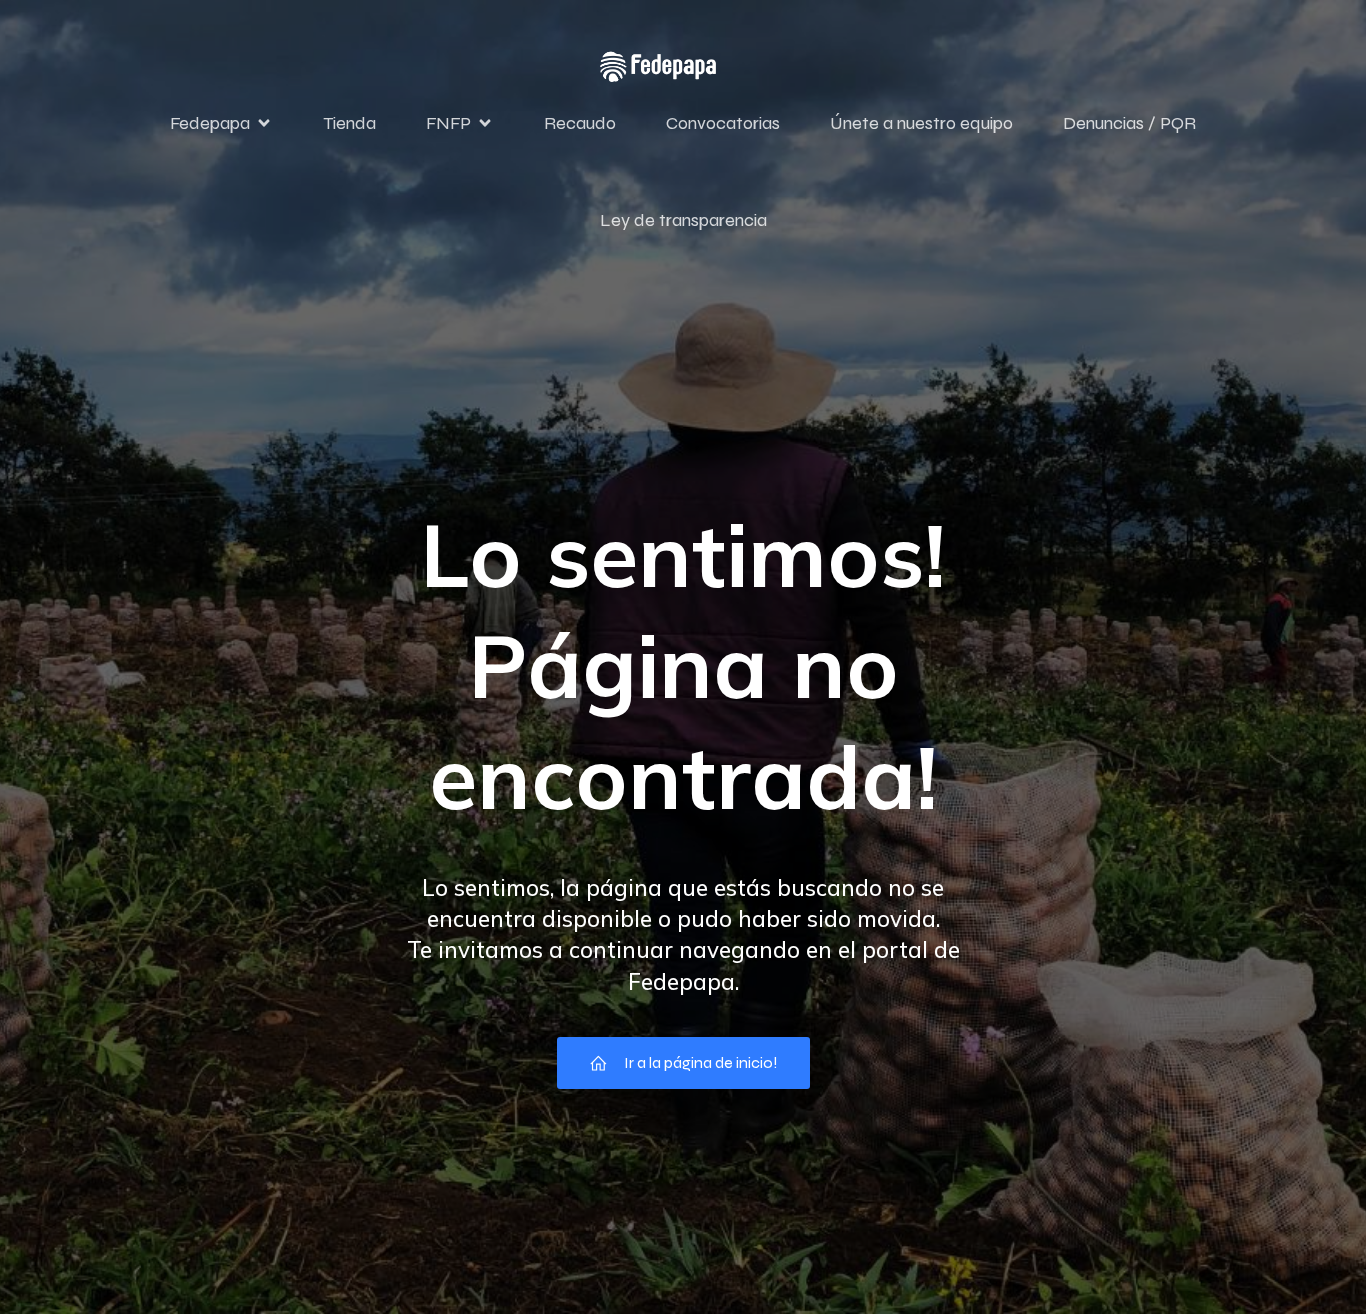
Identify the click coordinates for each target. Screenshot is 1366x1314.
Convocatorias (723, 123)
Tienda (349, 123)
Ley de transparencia (683, 220)
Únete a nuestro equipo (921, 123)
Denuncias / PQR (1129, 123)
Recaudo (580, 123)
